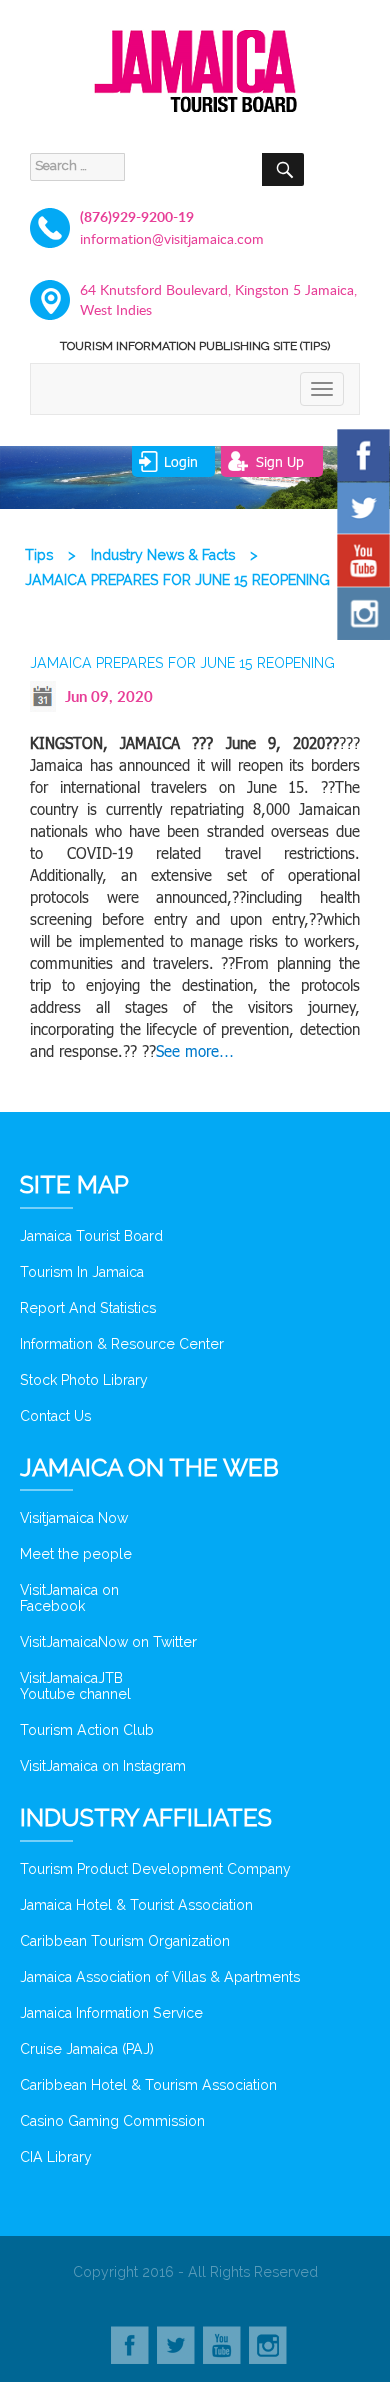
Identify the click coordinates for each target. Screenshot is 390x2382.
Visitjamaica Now (74, 1518)
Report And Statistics (88, 1308)
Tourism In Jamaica (82, 1272)
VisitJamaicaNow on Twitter (108, 1642)
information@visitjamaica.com (172, 238)
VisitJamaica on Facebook (69, 1598)
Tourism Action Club (87, 1730)
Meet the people (76, 1554)
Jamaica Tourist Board (91, 1236)
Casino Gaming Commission (112, 2121)
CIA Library (56, 2157)
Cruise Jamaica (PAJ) (87, 2049)
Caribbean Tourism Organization (125, 1941)
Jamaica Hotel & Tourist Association (136, 1905)
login (181, 461)
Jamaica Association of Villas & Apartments (160, 1977)
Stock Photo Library (84, 1380)
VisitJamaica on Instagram (103, 1766)
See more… (195, 1051)
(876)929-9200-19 (137, 216)
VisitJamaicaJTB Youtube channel (75, 1686)
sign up (280, 461)
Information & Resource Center (122, 1344)
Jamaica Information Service (111, 2013)
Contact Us (55, 1416)
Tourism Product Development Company (155, 1869)
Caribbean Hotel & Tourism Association (148, 2085)
